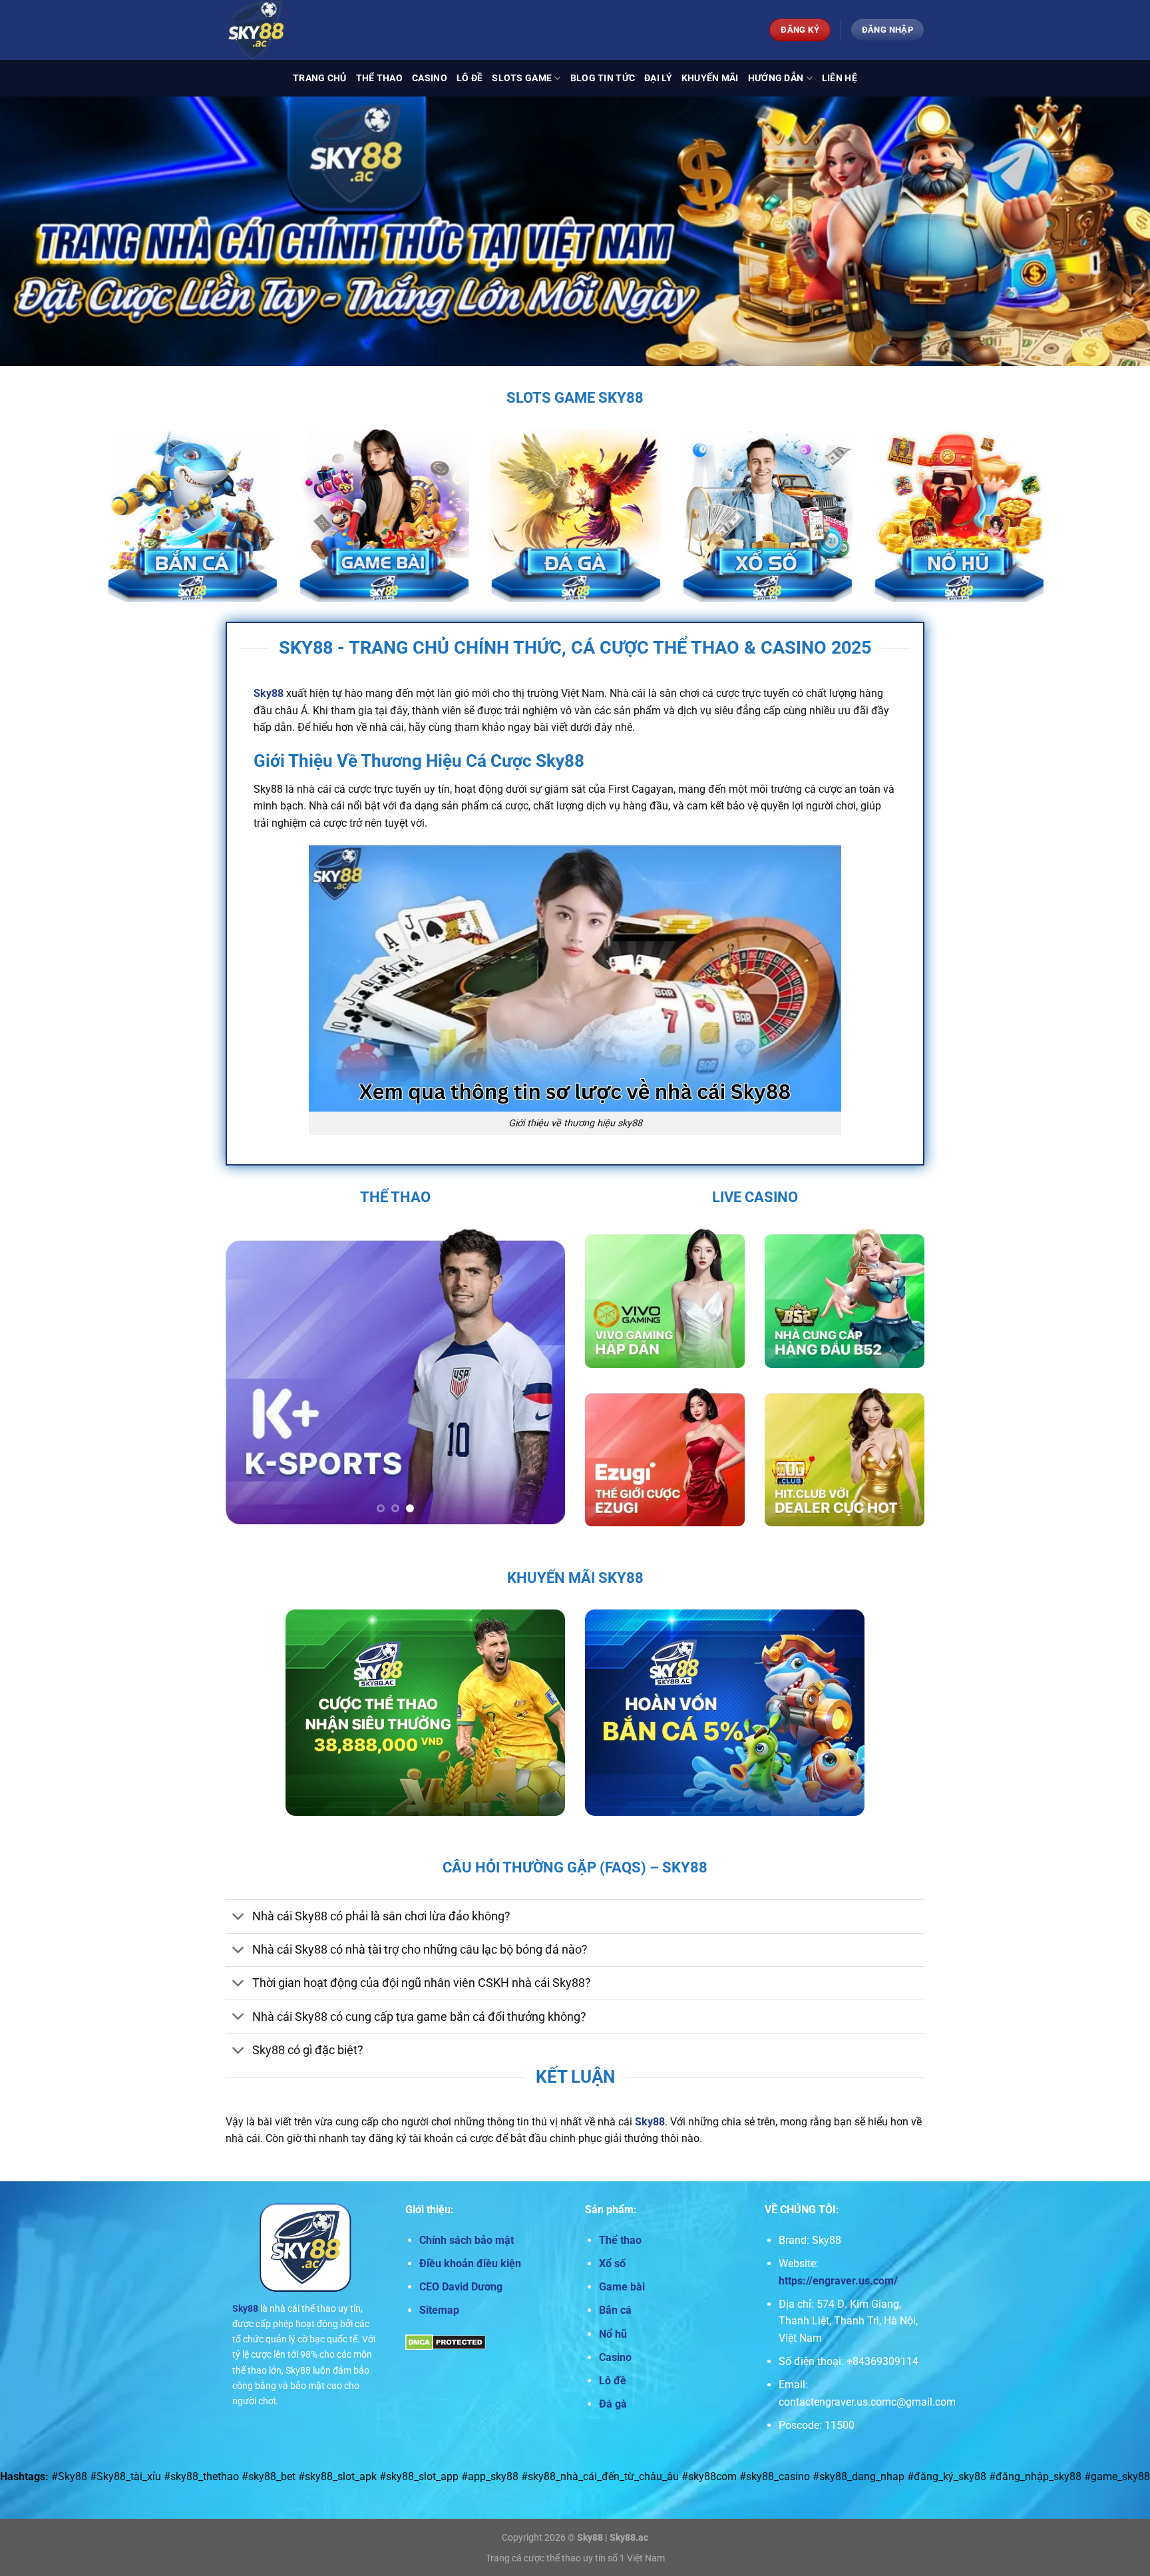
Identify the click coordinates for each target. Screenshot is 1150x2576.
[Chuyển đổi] (239, 1917)
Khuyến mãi (710, 78)
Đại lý (658, 78)
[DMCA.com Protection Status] (446, 2341)
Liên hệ (840, 78)
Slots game (522, 78)
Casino (430, 78)
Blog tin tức (603, 78)
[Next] (542, 1376)
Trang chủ (320, 78)
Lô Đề (470, 78)
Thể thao (379, 78)
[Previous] (249, 1376)
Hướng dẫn (776, 78)
